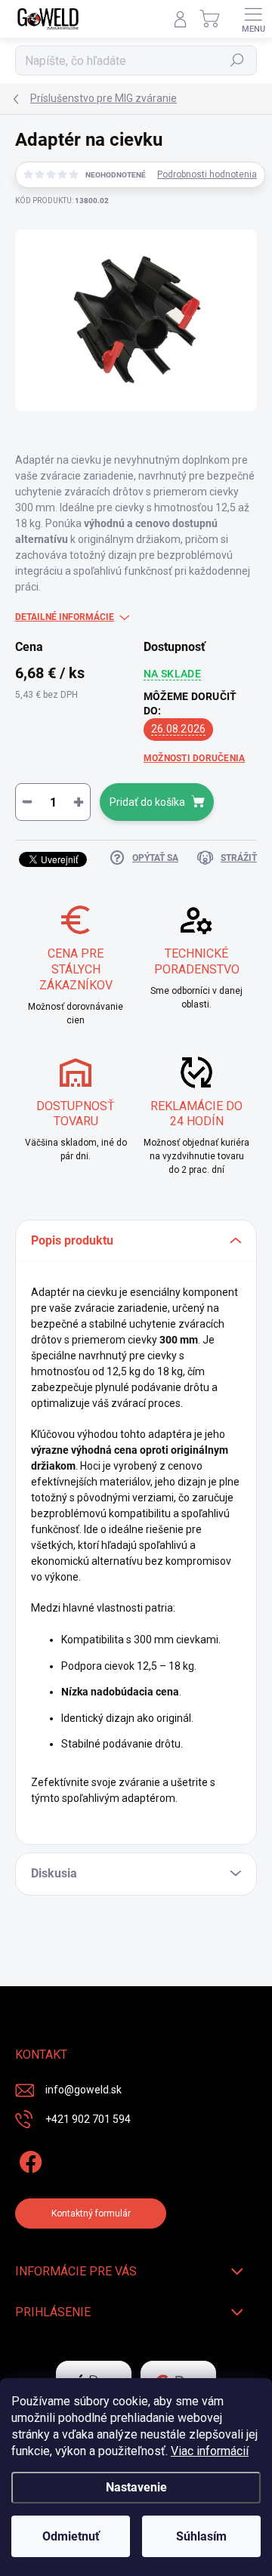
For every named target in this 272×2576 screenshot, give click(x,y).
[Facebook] (28, 2160)
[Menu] (253, 19)
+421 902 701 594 (88, 2119)
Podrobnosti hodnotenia (207, 174)
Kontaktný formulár (91, 2214)
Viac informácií (210, 2451)
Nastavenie (136, 2487)
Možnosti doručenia (194, 758)
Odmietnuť (71, 2536)
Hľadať (238, 60)
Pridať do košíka (147, 802)
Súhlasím (201, 2536)
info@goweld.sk (83, 2090)
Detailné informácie (65, 617)
